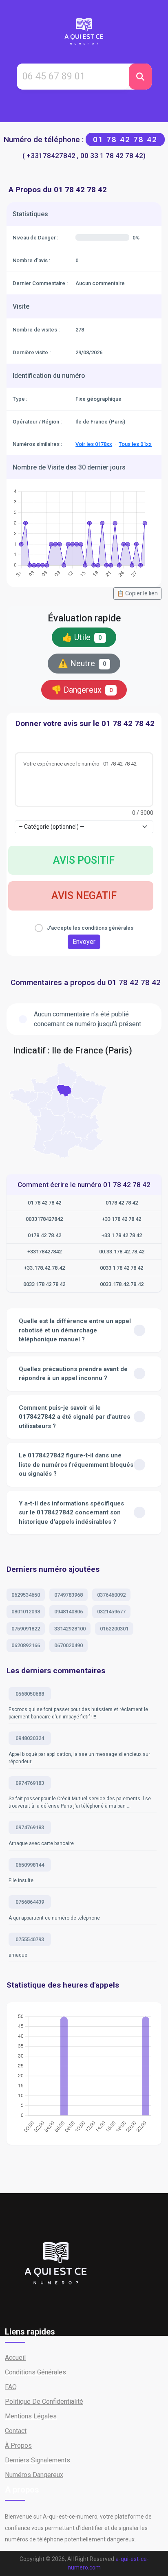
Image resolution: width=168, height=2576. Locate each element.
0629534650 (26, 1595)
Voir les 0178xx (94, 444)
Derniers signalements (38, 2460)
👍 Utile (82, 637)
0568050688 (30, 1694)
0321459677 (111, 1612)
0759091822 (26, 1629)
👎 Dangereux (82, 690)
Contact (16, 2431)
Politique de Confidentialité (44, 2402)
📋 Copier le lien (137, 593)
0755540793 (30, 1939)
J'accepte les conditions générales (90, 928)
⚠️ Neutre (82, 663)
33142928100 (70, 1629)
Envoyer (84, 942)
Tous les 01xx (135, 444)
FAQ (11, 2387)
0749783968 (69, 1595)
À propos (18, 2445)
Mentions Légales (31, 2416)
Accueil (15, 2358)
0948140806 (69, 1612)
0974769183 (30, 1783)
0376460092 (111, 1595)
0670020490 (69, 1645)
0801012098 (26, 1612)
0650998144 (30, 1865)
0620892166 (26, 1645)
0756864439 (30, 1902)
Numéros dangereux (34, 2475)
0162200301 (114, 1629)
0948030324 (30, 1738)
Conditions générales (35, 2372)
